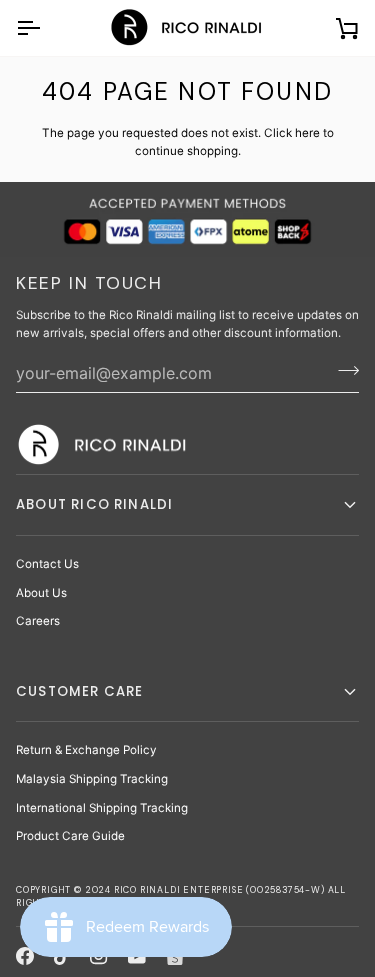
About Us (41, 593)
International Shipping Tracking (102, 808)
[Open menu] (46, 28)
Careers (38, 621)
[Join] (342, 370)
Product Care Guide (70, 836)
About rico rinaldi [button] (94, 504)
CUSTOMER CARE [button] (79, 691)
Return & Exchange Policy (86, 750)
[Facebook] (25, 956)
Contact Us (47, 564)
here (307, 133)
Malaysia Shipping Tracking (92, 779)
